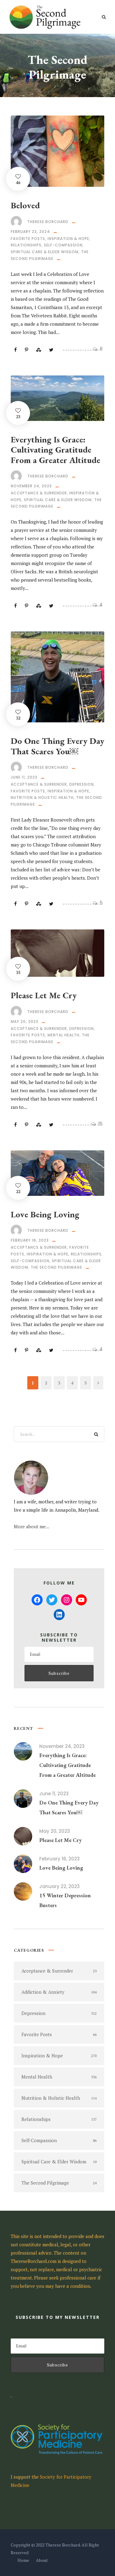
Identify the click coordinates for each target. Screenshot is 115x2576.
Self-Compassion (63, 245)
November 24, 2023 (31, 486)
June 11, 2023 (24, 777)
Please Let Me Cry (44, 995)
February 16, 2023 (30, 1240)
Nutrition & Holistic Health (42, 797)
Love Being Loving (45, 1214)
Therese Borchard (48, 222)
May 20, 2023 (25, 1021)
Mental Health (63, 1035)
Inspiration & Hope (68, 239)
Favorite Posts (28, 239)
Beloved (25, 205)
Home (23, 2560)
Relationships (26, 245)
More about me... (32, 1526)
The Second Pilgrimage (56, 1267)
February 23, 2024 (30, 232)
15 (100, 1124)
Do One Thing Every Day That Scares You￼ (57, 746)
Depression (82, 784)
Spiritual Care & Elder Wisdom (45, 252)
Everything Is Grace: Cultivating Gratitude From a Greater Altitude (56, 450)
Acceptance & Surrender (39, 493)
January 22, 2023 (59, 1886)
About (42, 2560)
